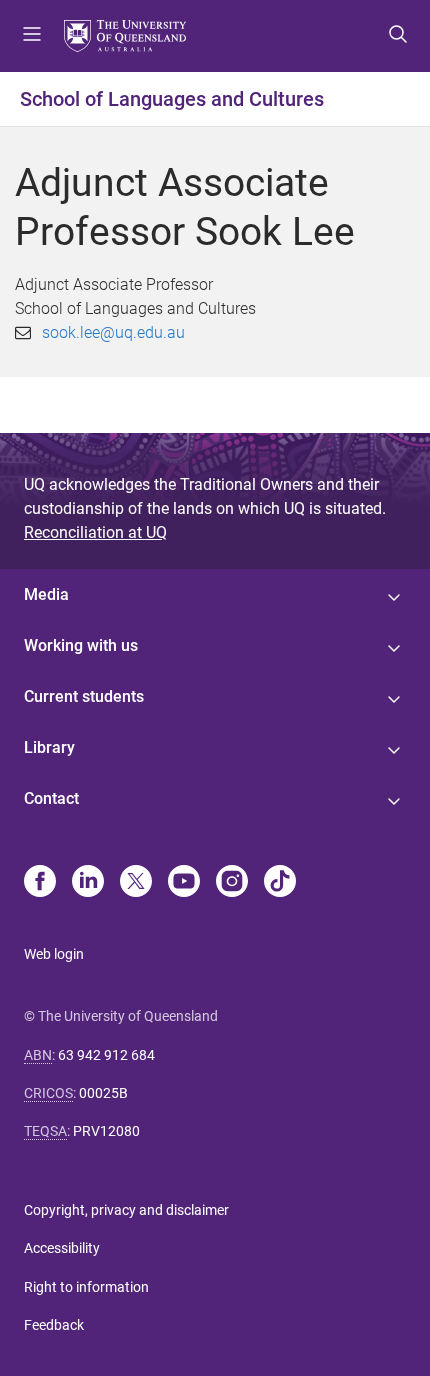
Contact (51, 798)
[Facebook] (40, 883)
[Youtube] (184, 883)
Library (49, 747)
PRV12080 (106, 1131)
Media (46, 594)
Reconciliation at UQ (95, 532)
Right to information (86, 1287)
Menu (32, 36)
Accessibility (62, 1248)
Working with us (81, 645)
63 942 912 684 (106, 1055)
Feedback (54, 1325)
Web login (54, 954)
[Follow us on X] (136, 883)
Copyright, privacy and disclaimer (126, 1210)
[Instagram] (232, 883)
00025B (103, 1093)
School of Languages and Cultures (172, 99)
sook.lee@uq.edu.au (113, 332)
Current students (84, 696)
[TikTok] (280, 883)
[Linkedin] (88, 883)
